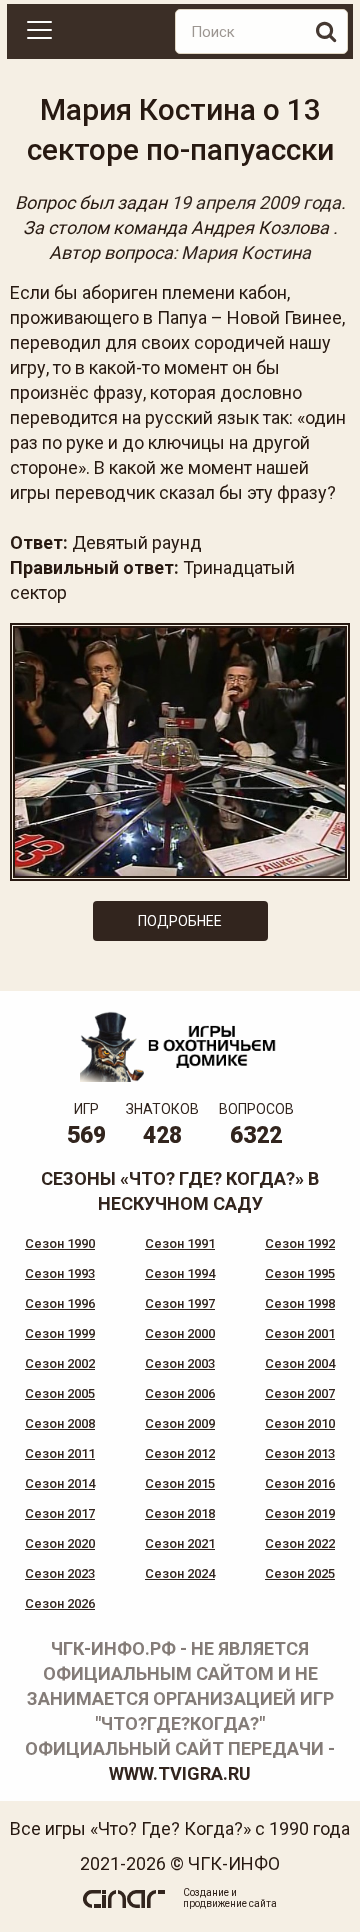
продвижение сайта (230, 1903)
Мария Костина (246, 252)
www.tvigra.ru (180, 1773)
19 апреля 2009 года (256, 202)
